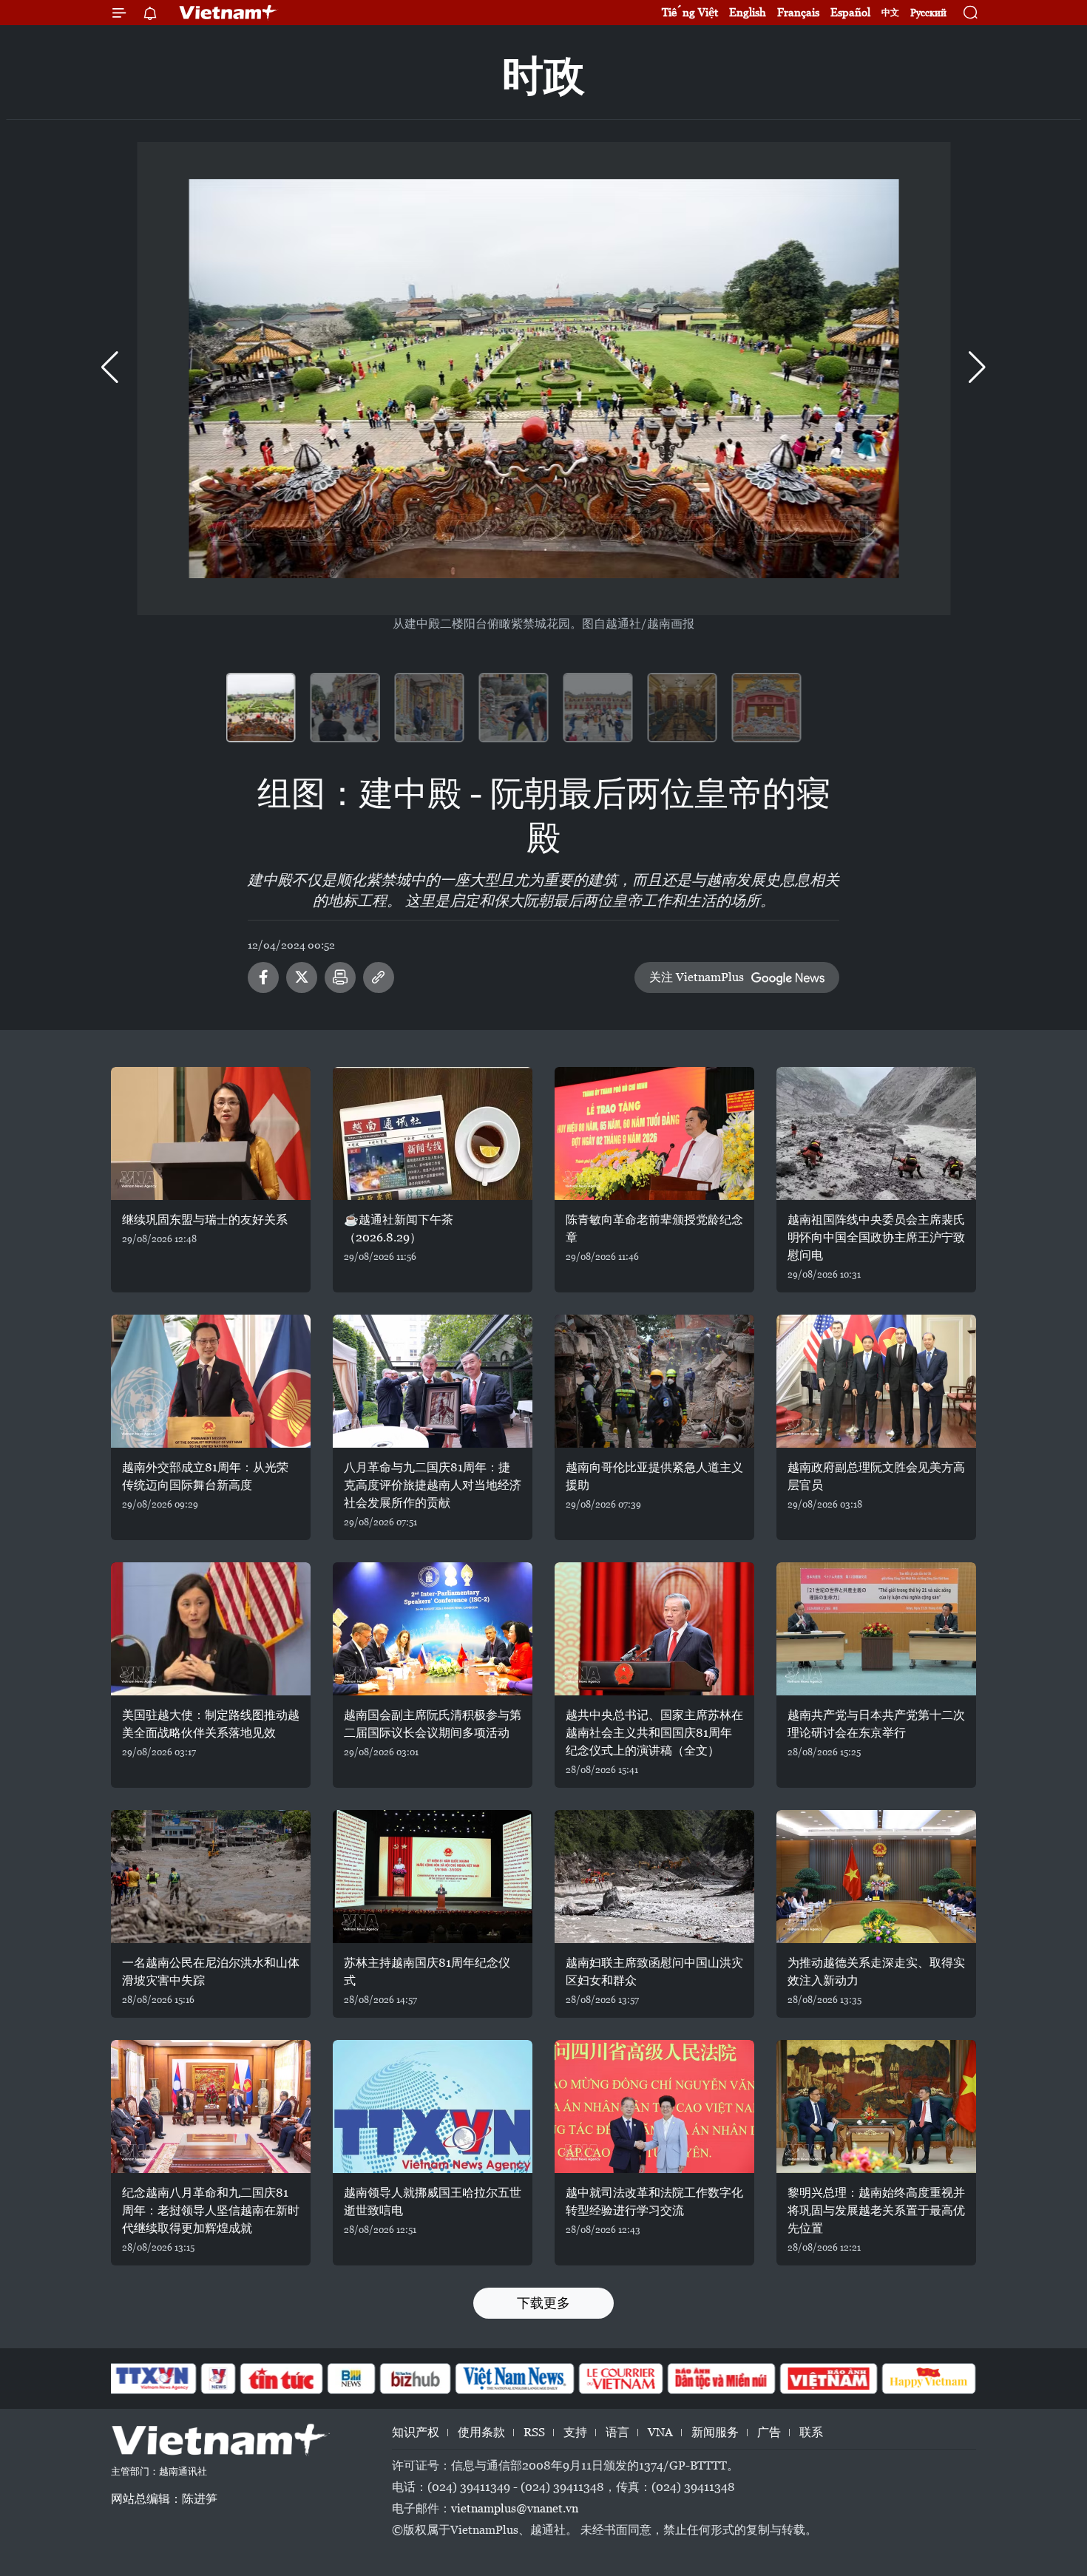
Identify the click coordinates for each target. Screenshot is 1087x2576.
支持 (575, 2432)
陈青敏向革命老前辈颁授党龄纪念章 (654, 1228)
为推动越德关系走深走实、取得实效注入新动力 (876, 1972)
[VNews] (219, 2379)
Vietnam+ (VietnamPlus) (228, 13)
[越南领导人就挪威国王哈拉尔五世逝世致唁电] (433, 2106)
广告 (769, 2432)
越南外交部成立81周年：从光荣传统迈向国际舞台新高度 (205, 1476)
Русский (928, 13)
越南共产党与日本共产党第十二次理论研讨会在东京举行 (876, 1724)
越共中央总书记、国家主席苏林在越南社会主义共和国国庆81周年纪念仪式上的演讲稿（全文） (654, 1733)
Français (798, 12)
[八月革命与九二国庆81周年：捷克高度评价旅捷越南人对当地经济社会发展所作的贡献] (433, 1381)
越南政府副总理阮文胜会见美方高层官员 (876, 1476)
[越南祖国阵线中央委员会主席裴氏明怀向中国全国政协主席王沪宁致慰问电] (876, 1133)
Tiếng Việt (690, 12)
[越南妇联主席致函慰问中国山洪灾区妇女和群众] (654, 1877)
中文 (890, 13)
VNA (660, 2432)
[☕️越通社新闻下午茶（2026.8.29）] (433, 1133)
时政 (543, 76)
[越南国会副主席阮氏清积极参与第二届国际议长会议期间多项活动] (433, 1629)
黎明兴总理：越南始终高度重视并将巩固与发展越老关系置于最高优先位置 (876, 2210)
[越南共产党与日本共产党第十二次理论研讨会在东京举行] (876, 1629)
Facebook (263, 977)
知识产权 (416, 2432)
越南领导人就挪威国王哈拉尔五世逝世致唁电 (433, 2202)
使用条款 (481, 2432)
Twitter (302, 977)
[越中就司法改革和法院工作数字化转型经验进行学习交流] (654, 2106)
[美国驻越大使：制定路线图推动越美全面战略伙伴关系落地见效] (211, 1629)
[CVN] (620, 2379)
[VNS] (514, 2379)
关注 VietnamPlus (697, 977)
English (748, 12)
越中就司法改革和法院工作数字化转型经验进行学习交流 (654, 2202)
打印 (340, 977)
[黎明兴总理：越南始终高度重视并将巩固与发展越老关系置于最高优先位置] (876, 2106)
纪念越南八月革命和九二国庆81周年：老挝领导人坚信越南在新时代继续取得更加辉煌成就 (211, 2210)
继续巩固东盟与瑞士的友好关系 (205, 1220)
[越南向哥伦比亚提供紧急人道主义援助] (654, 1381)
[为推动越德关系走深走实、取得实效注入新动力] (876, 1877)
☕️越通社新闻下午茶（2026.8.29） (399, 1228)
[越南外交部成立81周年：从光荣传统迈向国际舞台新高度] (211, 1381)
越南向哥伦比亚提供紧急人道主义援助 (654, 1476)
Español (850, 12)
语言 (617, 2432)
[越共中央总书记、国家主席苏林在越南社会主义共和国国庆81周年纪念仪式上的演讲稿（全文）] (654, 1629)
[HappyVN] (929, 2379)
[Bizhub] (415, 2379)
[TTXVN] (152, 2379)
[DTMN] (721, 2379)
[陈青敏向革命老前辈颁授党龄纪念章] (654, 1133)
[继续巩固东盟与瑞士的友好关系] (211, 1133)
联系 (811, 2432)
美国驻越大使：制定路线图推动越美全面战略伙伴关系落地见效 (211, 1724)
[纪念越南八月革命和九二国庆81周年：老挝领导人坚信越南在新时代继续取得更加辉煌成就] (211, 2106)
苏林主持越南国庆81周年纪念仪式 (427, 1972)
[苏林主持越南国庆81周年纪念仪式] (433, 1877)
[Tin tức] (282, 2379)
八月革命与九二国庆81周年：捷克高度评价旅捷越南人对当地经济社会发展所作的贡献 (433, 1485)
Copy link (379, 977)
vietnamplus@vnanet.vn (515, 2508)
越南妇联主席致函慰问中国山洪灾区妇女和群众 (654, 1972)
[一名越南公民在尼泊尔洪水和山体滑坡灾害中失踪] (211, 1877)
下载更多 (543, 2303)
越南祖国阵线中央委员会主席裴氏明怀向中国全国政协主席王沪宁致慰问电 (876, 1237)
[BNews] (352, 2379)
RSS (534, 2432)
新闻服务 (715, 2432)
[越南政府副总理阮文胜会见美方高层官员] (876, 1381)
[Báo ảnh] (828, 2379)
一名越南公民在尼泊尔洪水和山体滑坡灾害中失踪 (211, 1972)
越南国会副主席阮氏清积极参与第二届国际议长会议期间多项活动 (433, 1724)
